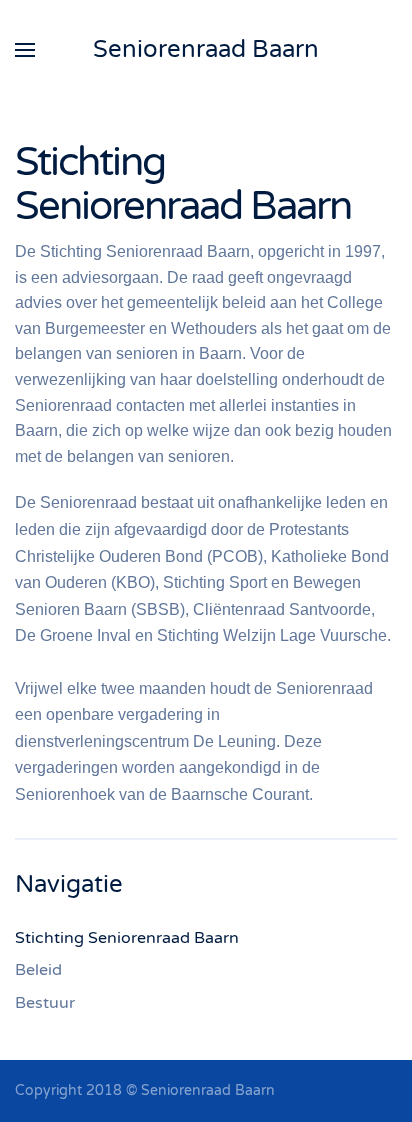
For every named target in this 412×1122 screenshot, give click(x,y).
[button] (25, 50)
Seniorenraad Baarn (206, 49)
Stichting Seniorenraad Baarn (127, 938)
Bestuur (45, 1003)
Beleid (38, 970)
